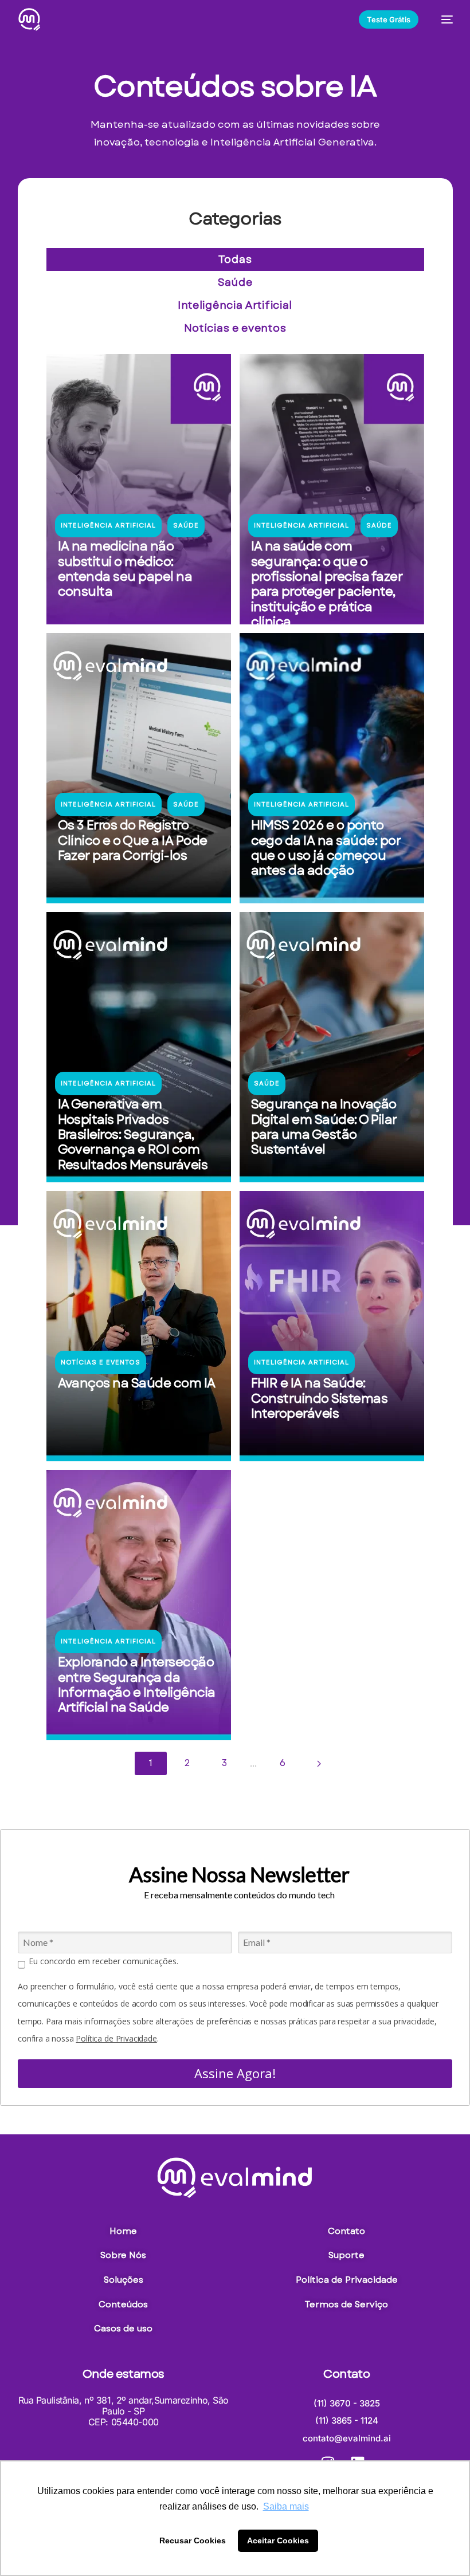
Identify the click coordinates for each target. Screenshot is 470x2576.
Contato (346, 2374)
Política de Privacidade (116, 2038)
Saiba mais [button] (286, 2506)
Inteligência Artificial (235, 305)
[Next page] (319, 1764)
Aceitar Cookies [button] (278, 2540)
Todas (235, 259)
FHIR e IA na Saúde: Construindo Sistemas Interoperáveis (320, 1398)
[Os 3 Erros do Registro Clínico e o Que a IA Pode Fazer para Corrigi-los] (139, 768)
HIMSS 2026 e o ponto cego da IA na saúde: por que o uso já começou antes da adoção (326, 847)
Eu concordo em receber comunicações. (103, 1961)
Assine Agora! (235, 2073)
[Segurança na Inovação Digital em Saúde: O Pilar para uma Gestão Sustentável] (332, 1047)
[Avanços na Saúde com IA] (139, 1326)
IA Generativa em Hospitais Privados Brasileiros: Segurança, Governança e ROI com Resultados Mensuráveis (133, 1134)
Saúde (235, 282)
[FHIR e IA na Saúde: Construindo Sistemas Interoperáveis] (332, 1326)
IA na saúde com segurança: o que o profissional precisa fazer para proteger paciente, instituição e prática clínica (327, 584)
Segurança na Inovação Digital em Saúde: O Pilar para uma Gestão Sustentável (324, 1126)
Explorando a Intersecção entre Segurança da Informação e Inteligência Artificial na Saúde (137, 1684)
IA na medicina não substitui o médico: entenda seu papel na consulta (125, 569)
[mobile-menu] (441, 19)
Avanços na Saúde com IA (137, 1383)
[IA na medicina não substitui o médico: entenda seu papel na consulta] (139, 489)
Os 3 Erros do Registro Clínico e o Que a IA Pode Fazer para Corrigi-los (133, 840)
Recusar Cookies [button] (193, 2540)
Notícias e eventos (235, 328)
